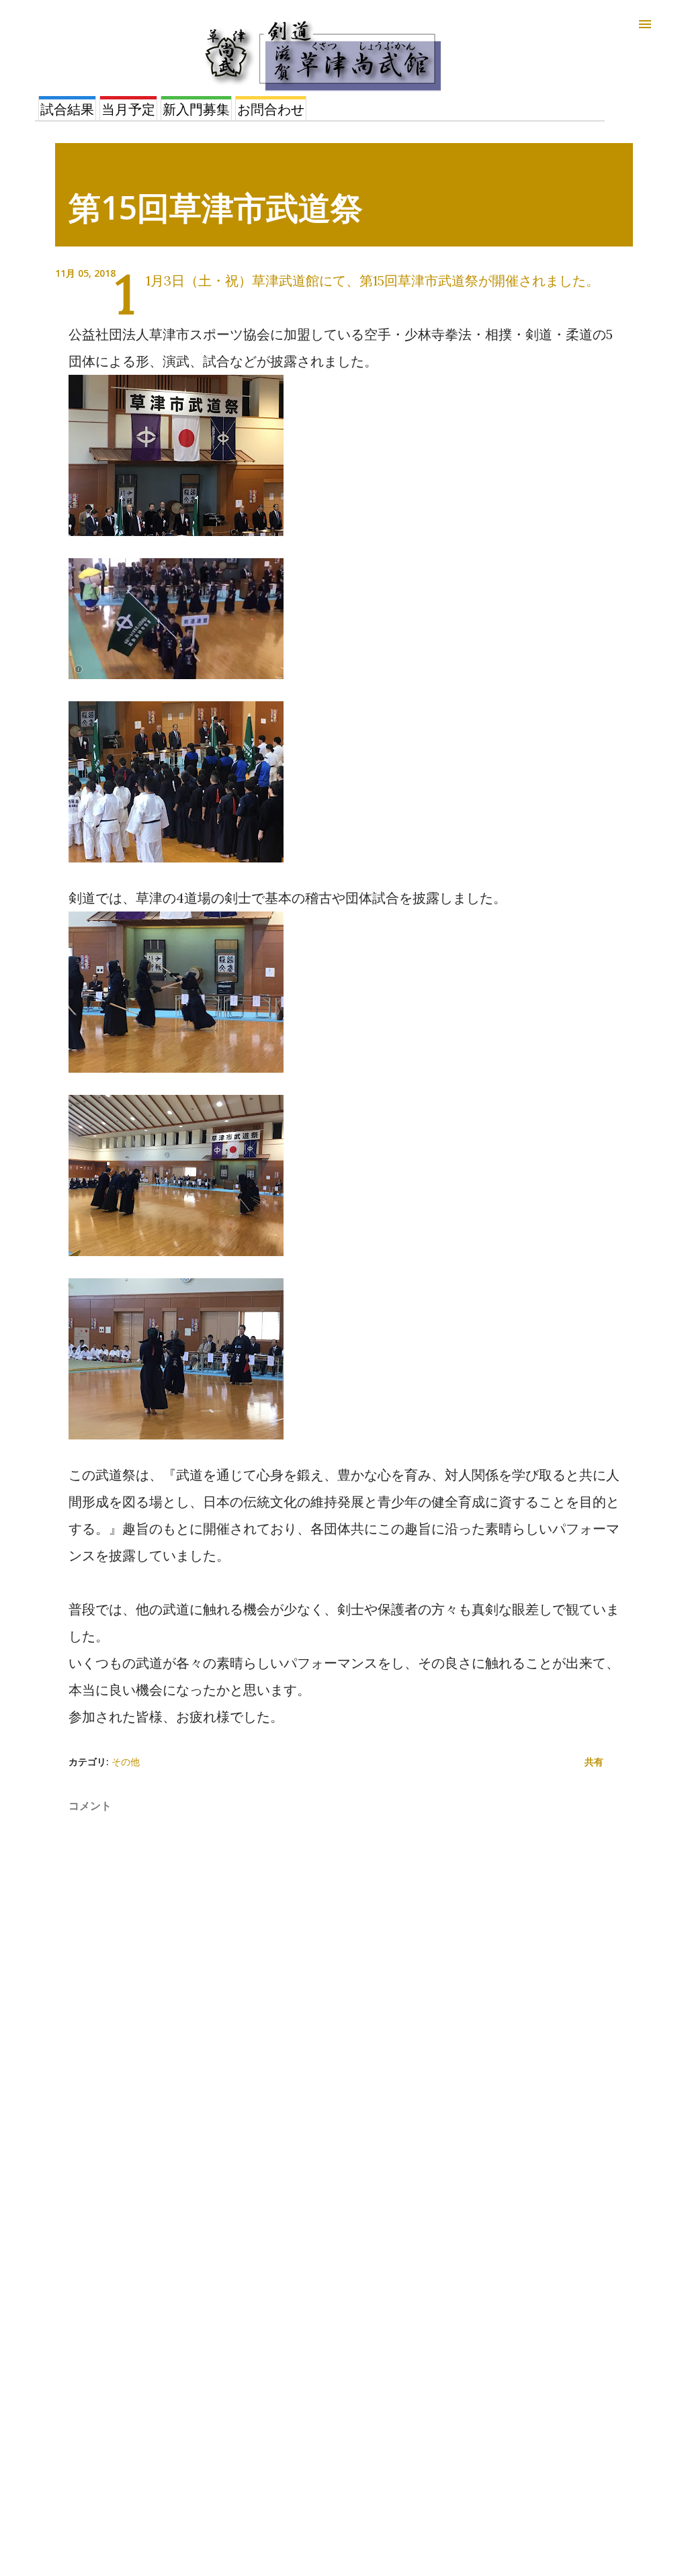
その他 (126, 1762)
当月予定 (128, 109)
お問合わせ (271, 109)
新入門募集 (196, 109)
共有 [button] (594, 1762)
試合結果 (67, 109)
